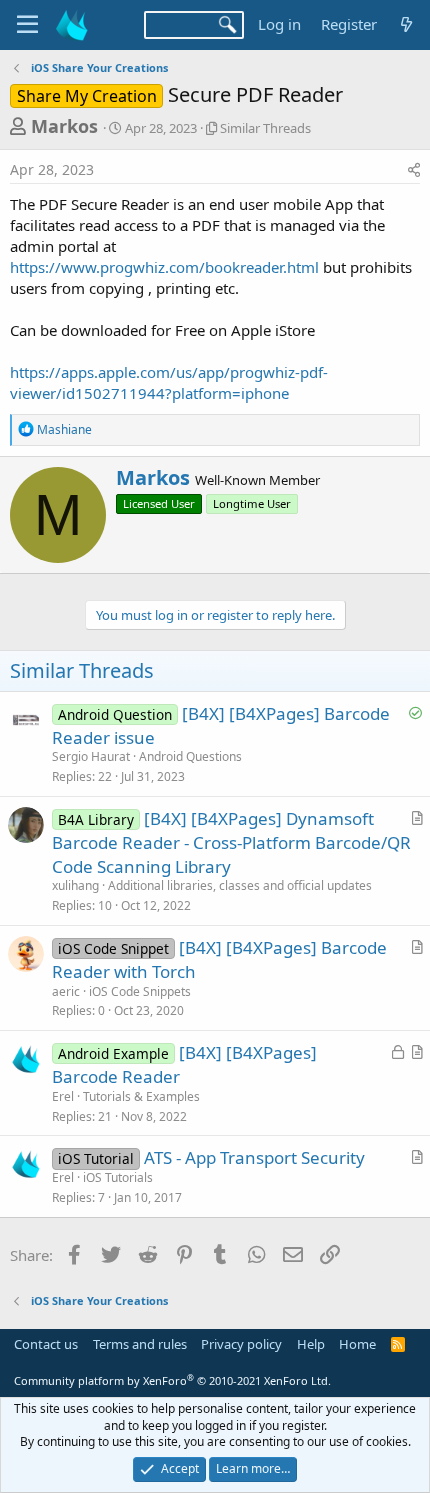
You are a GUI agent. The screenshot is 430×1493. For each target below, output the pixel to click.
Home (357, 1344)
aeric (66, 991)
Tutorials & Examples (141, 1096)
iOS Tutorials (118, 1177)
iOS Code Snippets (140, 991)
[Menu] (27, 25)
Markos (64, 126)
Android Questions (190, 756)
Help (311, 1344)
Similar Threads (265, 128)
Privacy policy (241, 1344)
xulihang (75, 885)
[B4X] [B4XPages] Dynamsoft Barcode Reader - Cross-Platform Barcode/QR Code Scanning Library (231, 842)
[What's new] (406, 24)
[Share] (414, 170)
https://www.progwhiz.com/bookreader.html (164, 267)
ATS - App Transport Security (254, 1157)
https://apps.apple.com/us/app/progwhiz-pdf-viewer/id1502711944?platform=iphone (169, 382)
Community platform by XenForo (172, 1380)
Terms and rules (140, 1344)
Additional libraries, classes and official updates (240, 885)
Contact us (46, 1344)
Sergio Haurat (91, 756)
